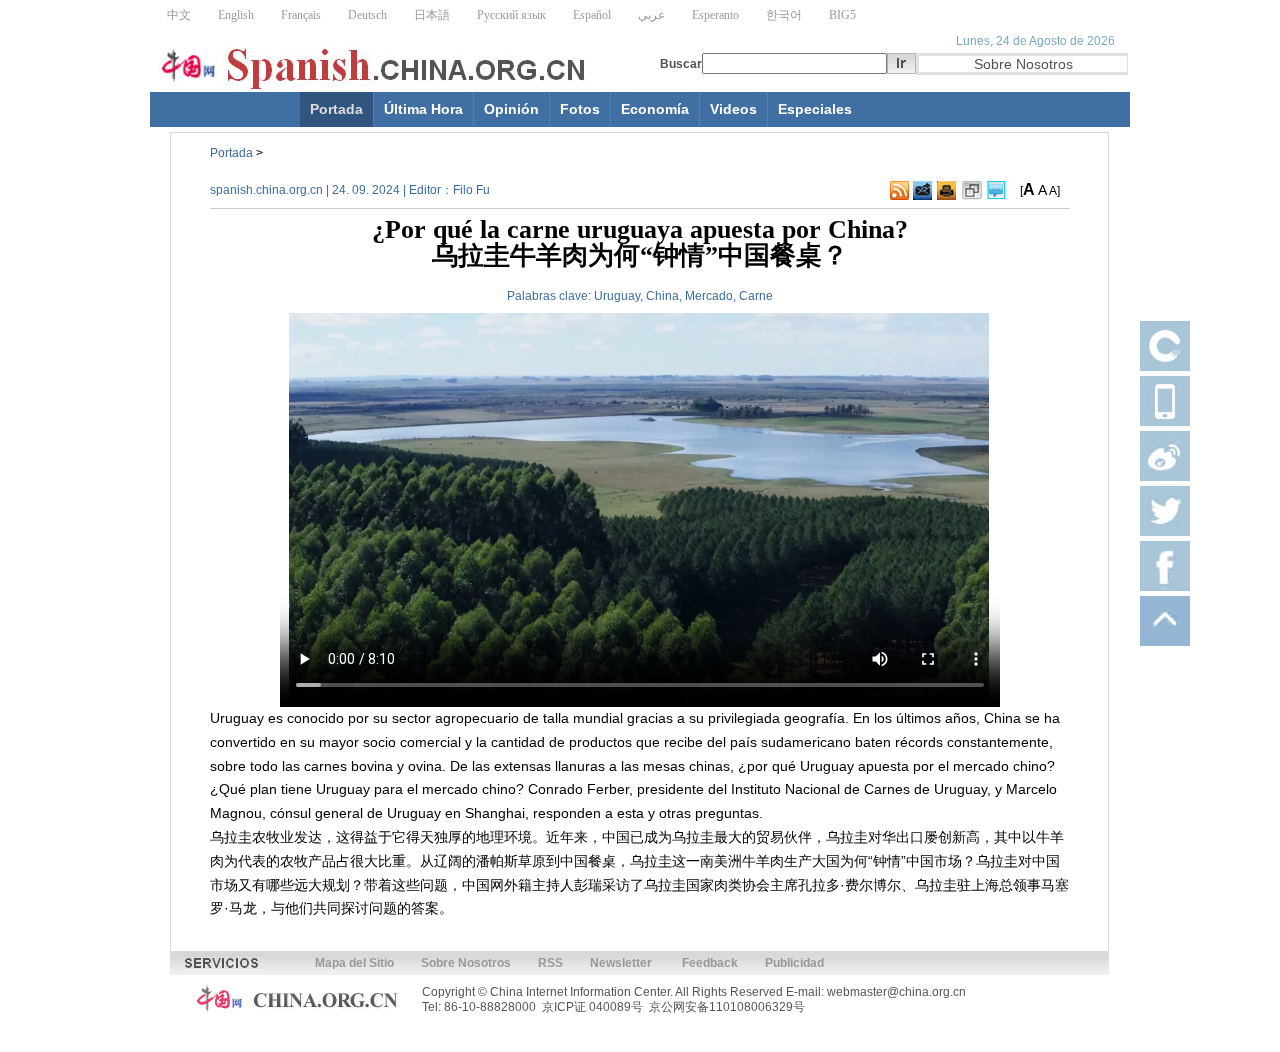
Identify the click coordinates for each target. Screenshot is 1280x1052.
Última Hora (423, 109)
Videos (733, 109)
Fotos (580, 109)
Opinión (511, 109)
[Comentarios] (996, 191)
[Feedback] (922, 191)
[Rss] (899, 191)
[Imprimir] (946, 191)
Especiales (815, 109)
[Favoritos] (972, 191)
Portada (336, 109)
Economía (655, 109)
